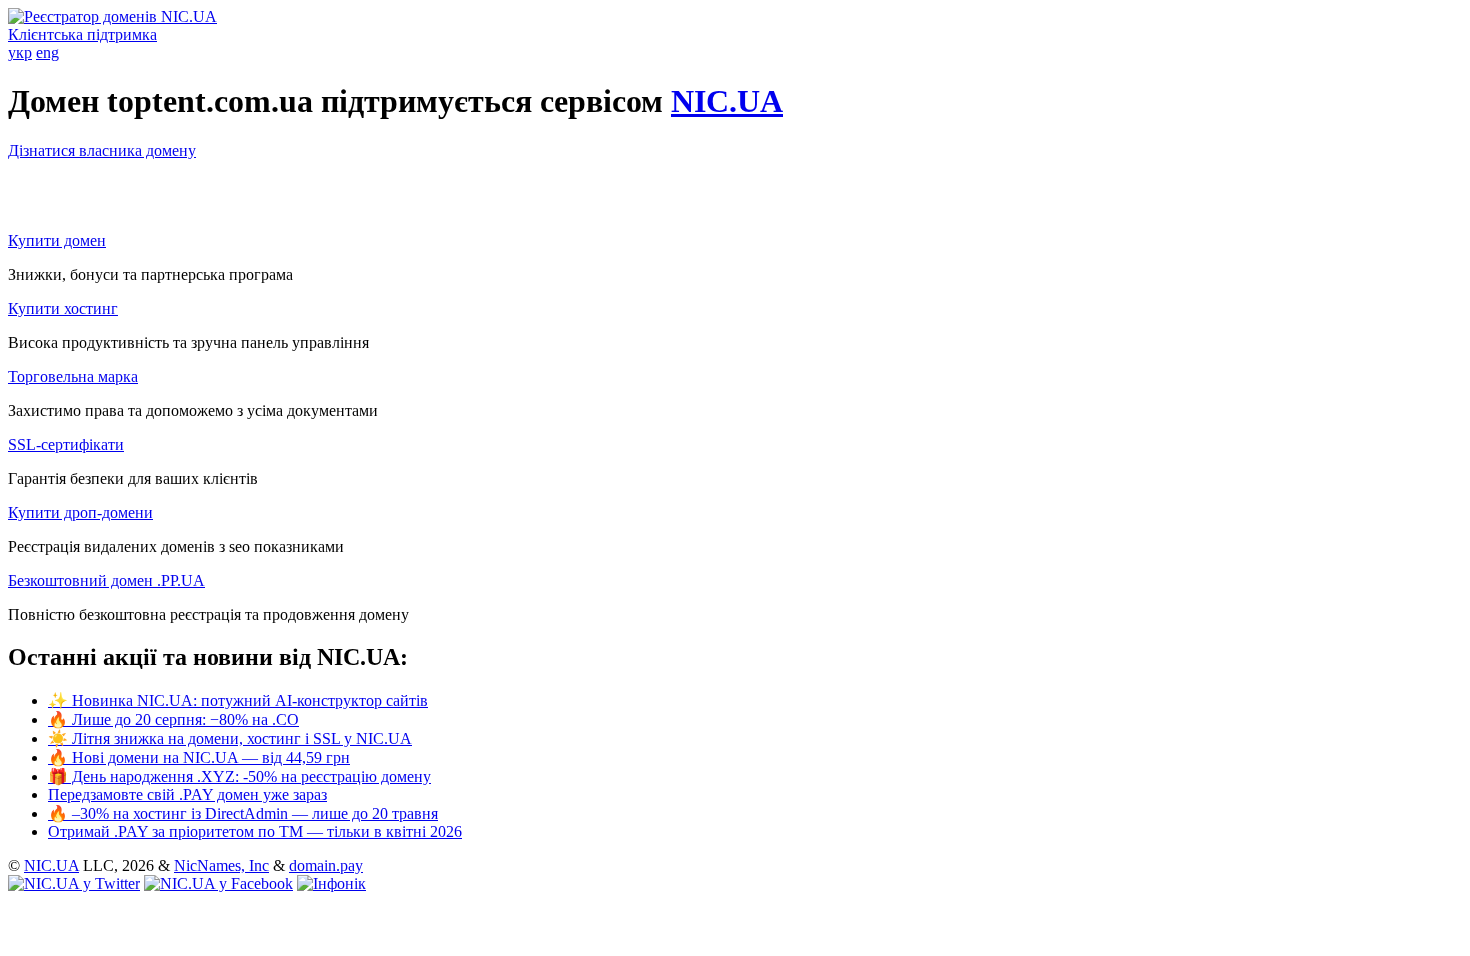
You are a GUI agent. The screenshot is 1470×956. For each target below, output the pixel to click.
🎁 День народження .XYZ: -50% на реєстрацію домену (239, 776)
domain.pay (326, 865)
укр (20, 52)
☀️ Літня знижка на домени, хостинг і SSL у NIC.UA (230, 738)
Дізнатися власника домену (102, 150)
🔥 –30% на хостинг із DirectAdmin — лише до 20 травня (243, 813)
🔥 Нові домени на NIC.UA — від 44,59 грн (199, 757)
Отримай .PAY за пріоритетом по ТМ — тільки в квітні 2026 (255, 831)
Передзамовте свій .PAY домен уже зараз (187, 794)
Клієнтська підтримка (82, 34)
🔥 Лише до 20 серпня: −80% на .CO (173, 719)
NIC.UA (727, 101)
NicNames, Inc (221, 865)
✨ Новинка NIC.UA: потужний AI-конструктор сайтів (238, 700)
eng (47, 52)
